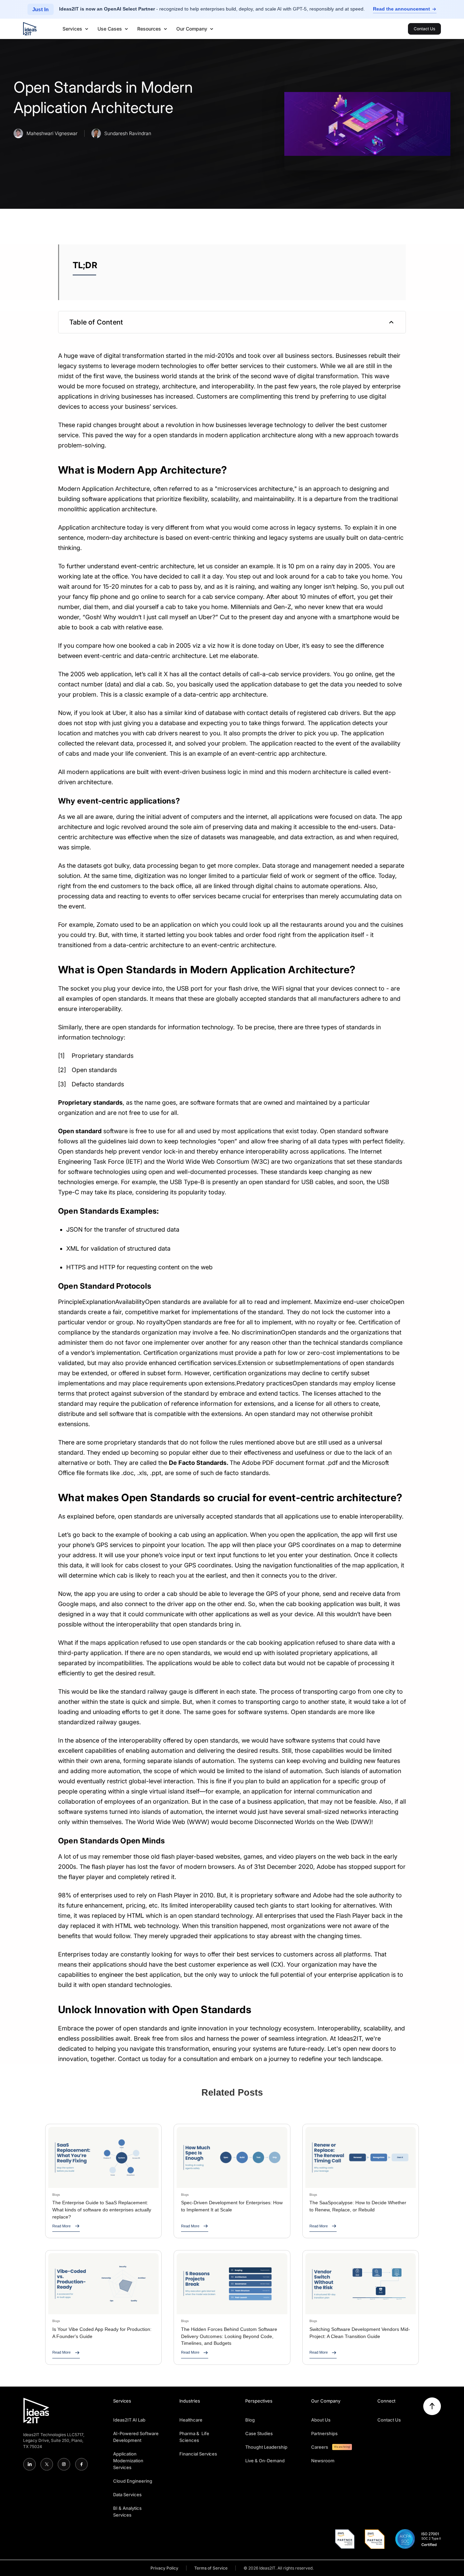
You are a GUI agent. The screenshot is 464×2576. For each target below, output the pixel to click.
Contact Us (389, 2420)
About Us (321, 2420)
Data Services (127, 2495)
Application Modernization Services (128, 2461)
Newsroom (323, 2461)
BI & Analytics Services (127, 2511)
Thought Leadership (266, 2447)
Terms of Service (211, 2568)
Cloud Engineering (133, 2481)
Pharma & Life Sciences (194, 2437)
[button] (76, 29)
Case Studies (259, 2433)
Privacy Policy (164, 2568)
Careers (320, 2447)
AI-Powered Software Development (136, 2437)
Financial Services (198, 2454)
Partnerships (324, 2433)
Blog (250, 2420)
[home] (30, 29)
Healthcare (191, 2420)
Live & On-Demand (265, 2461)
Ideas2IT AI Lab (129, 2420)
